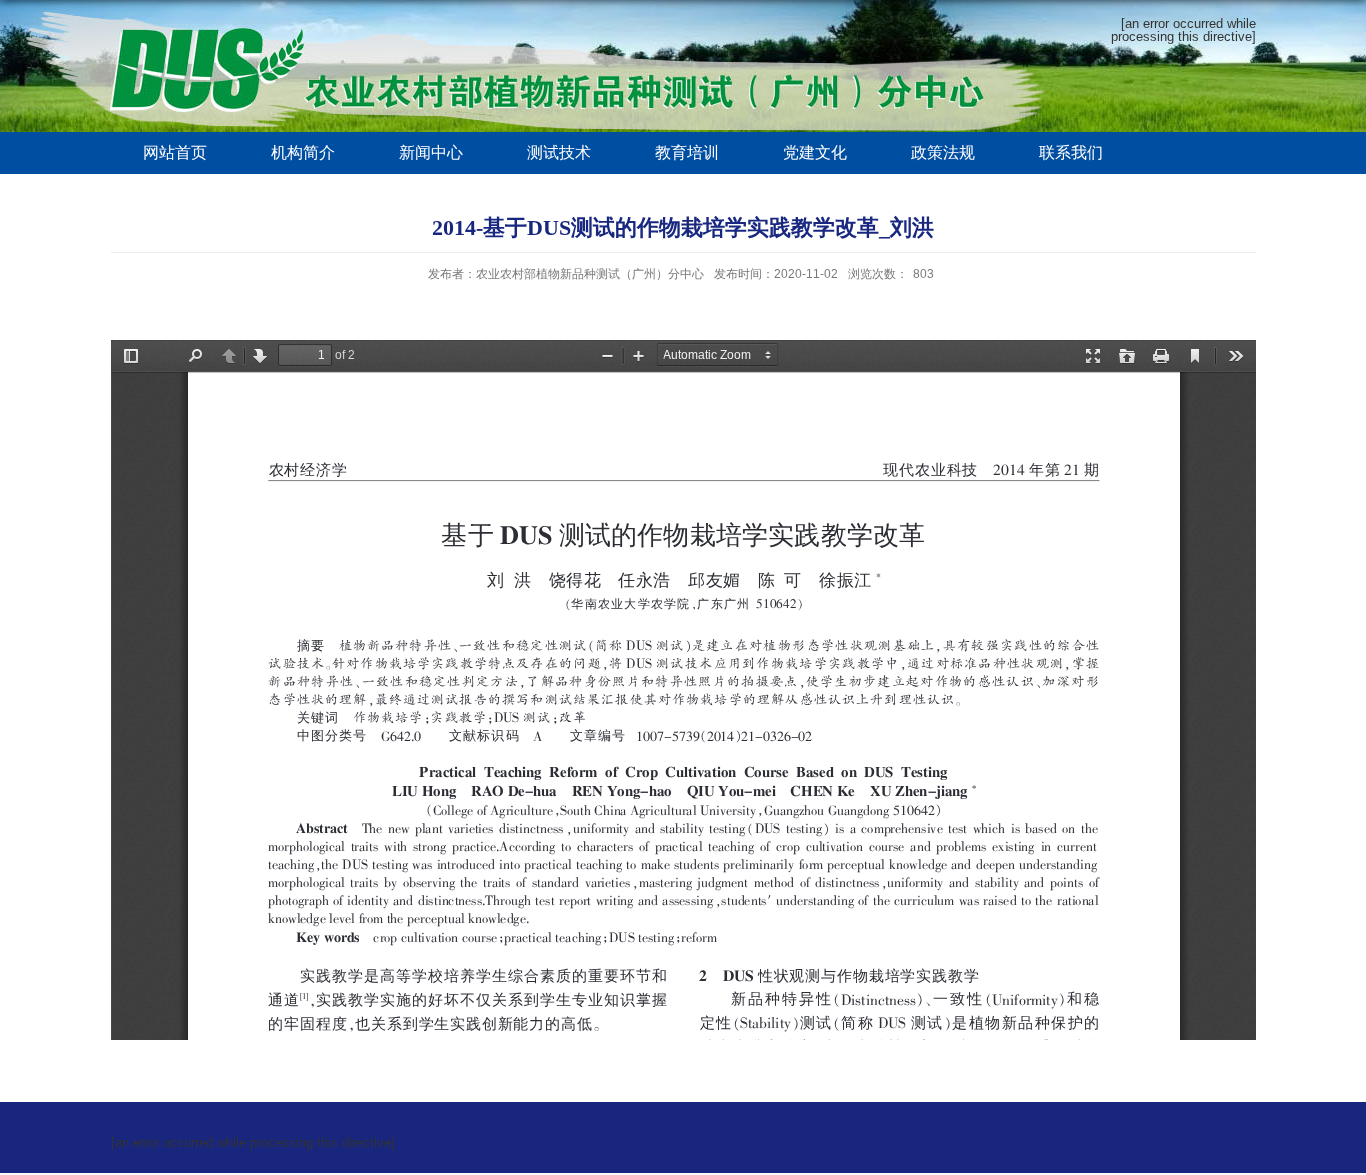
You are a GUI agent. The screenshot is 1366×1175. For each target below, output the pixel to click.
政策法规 (943, 152)
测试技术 (559, 152)
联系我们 (1071, 152)
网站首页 (175, 152)
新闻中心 (431, 152)
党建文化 (815, 152)
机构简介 (303, 152)
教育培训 (687, 152)
